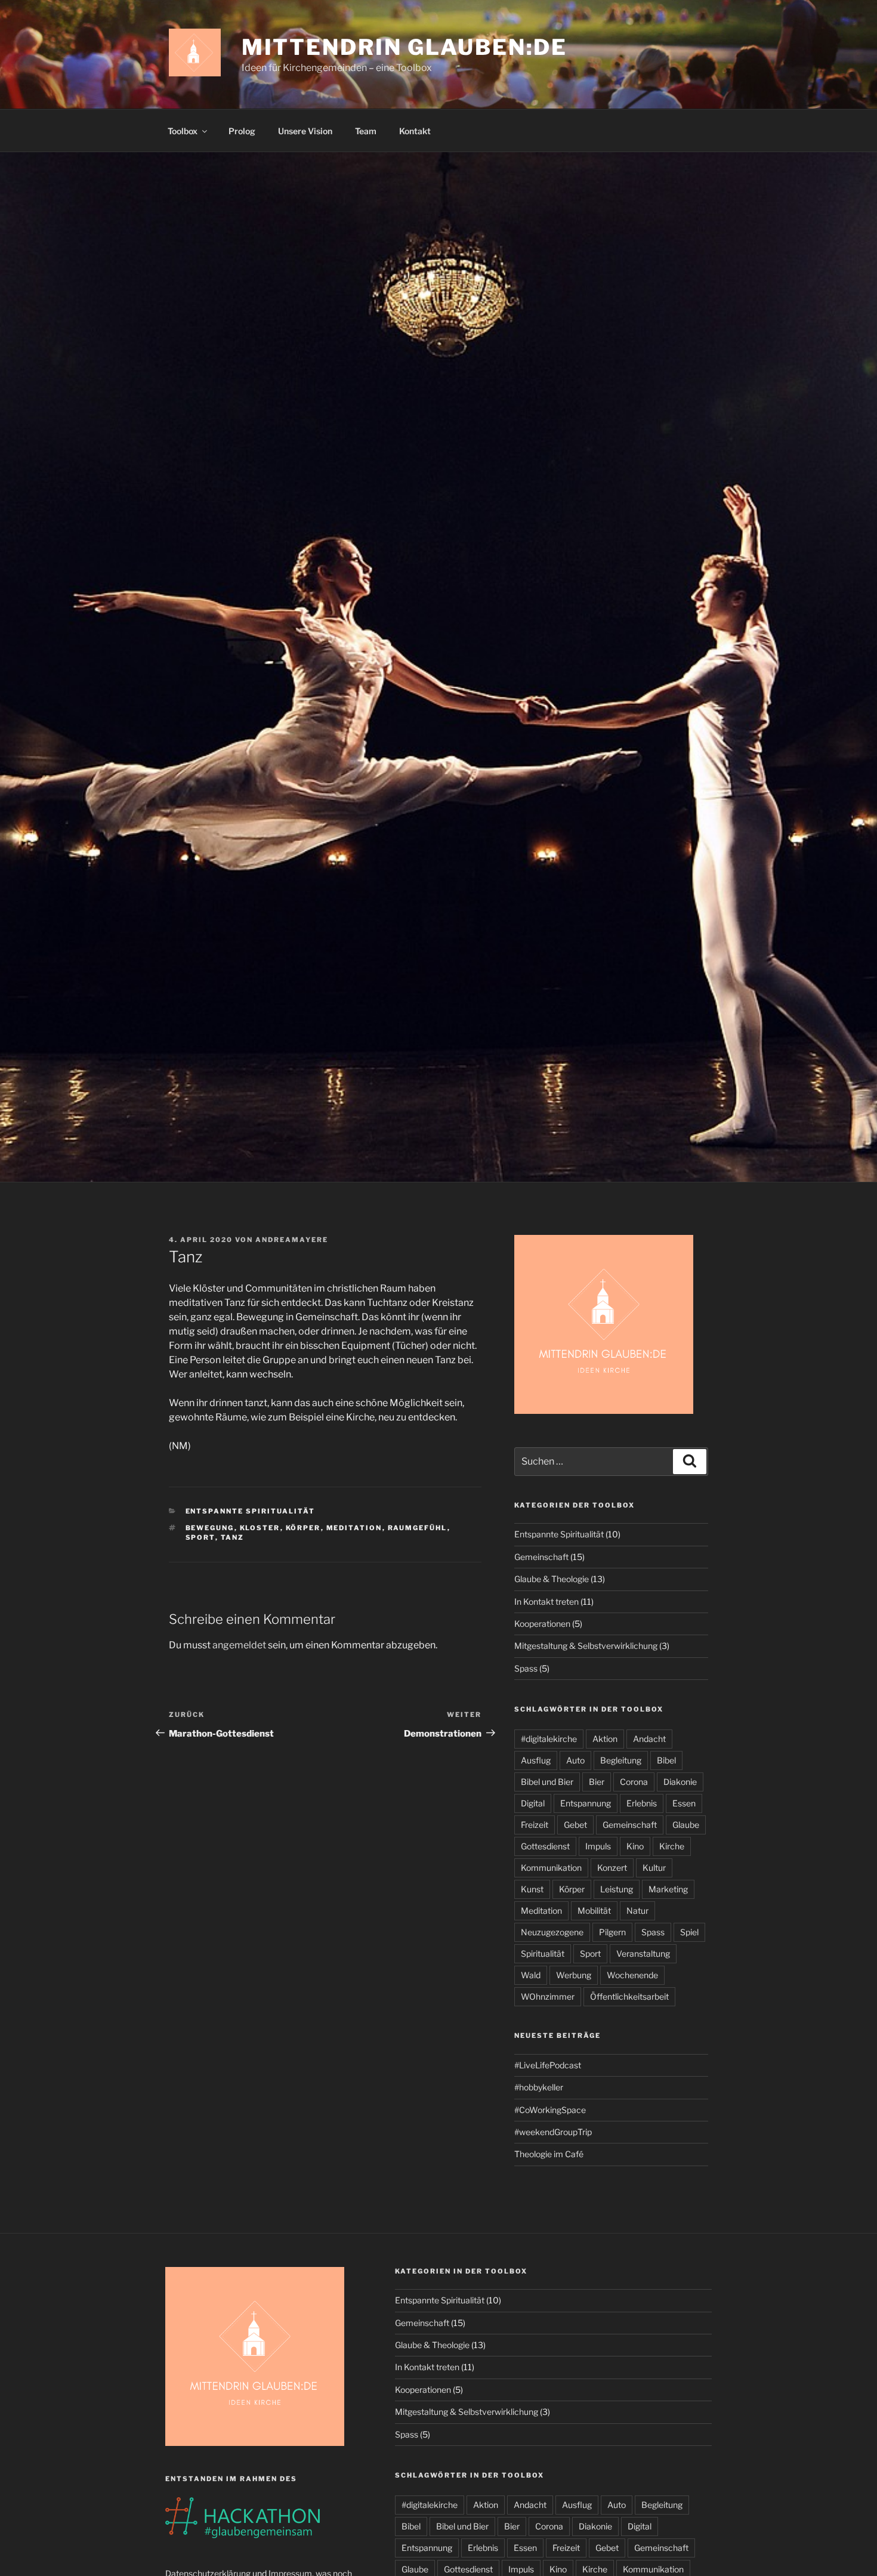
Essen (684, 1803)
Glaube (686, 1825)
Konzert (612, 1868)
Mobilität (594, 1911)
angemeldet (239, 1645)
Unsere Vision (305, 131)
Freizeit (535, 1825)
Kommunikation (551, 1868)
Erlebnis (642, 1803)
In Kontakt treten (546, 1601)
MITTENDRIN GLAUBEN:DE (404, 47)
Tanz (233, 1537)
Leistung (617, 1889)
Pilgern (612, 1932)
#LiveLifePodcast (548, 2065)
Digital (533, 1803)
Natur (637, 1911)
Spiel (689, 1932)
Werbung (574, 1975)
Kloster (260, 1528)
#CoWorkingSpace (550, 2110)
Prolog (242, 131)
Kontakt (415, 131)
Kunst (532, 1889)
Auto (575, 1760)
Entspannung (586, 1803)
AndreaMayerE (292, 1240)
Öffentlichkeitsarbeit (629, 1996)
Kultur (654, 1868)
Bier (597, 1782)
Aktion (605, 1739)
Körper (303, 1528)
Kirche (672, 1846)
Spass (526, 1668)
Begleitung (621, 1760)
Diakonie (680, 1782)
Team (366, 131)
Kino (635, 1846)
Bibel (666, 1760)
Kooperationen (542, 1624)
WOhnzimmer (548, 1996)
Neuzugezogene (552, 1932)
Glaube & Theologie (552, 1579)
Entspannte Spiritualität (251, 1511)
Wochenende (632, 1975)
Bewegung (210, 1528)
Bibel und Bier (547, 1782)
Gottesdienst (545, 1846)
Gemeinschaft (541, 1557)
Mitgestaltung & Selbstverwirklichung (586, 1646)
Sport (200, 1537)
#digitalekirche (549, 1739)
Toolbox (183, 131)
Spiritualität (543, 1953)
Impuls (598, 1846)
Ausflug (536, 1760)
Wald (531, 1975)
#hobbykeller (539, 2087)
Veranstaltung (643, 1953)
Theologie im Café (549, 2154)
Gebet (575, 1825)
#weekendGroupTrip (553, 2132)
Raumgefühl (418, 1528)
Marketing (668, 1889)
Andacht (649, 1739)
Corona (634, 1782)
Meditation (354, 1528)
